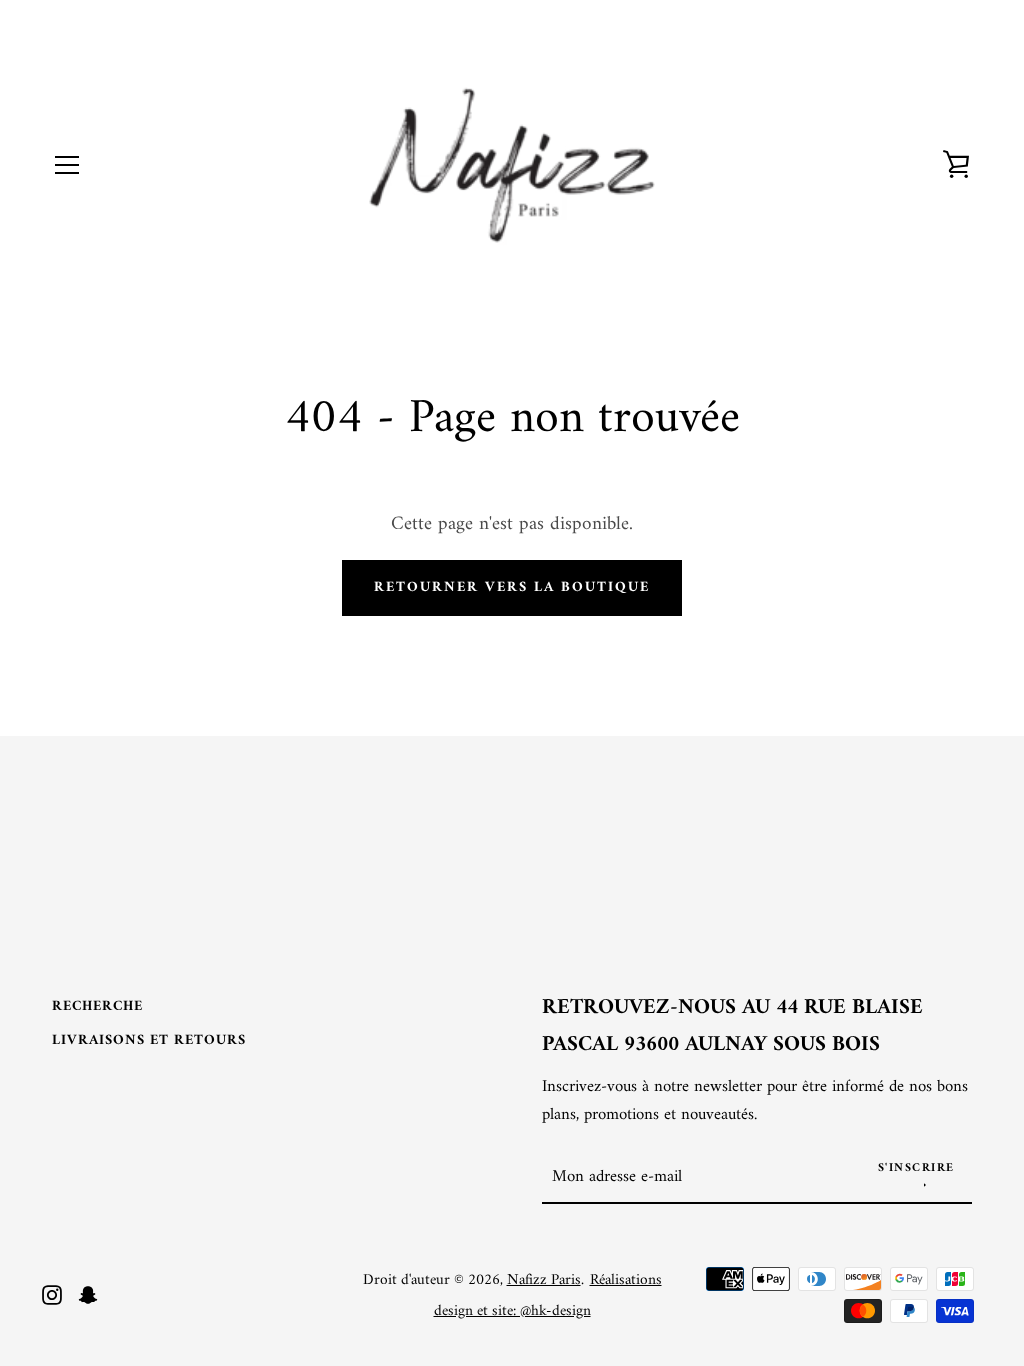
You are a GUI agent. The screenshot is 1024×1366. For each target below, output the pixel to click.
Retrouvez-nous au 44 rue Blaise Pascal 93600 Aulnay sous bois (732, 1027)
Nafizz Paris (544, 1280)
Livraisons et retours (149, 1040)
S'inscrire (916, 1168)
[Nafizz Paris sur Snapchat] (88, 1294)
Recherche (97, 1006)
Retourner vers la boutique (512, 587)
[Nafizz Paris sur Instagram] (52, 1294)
